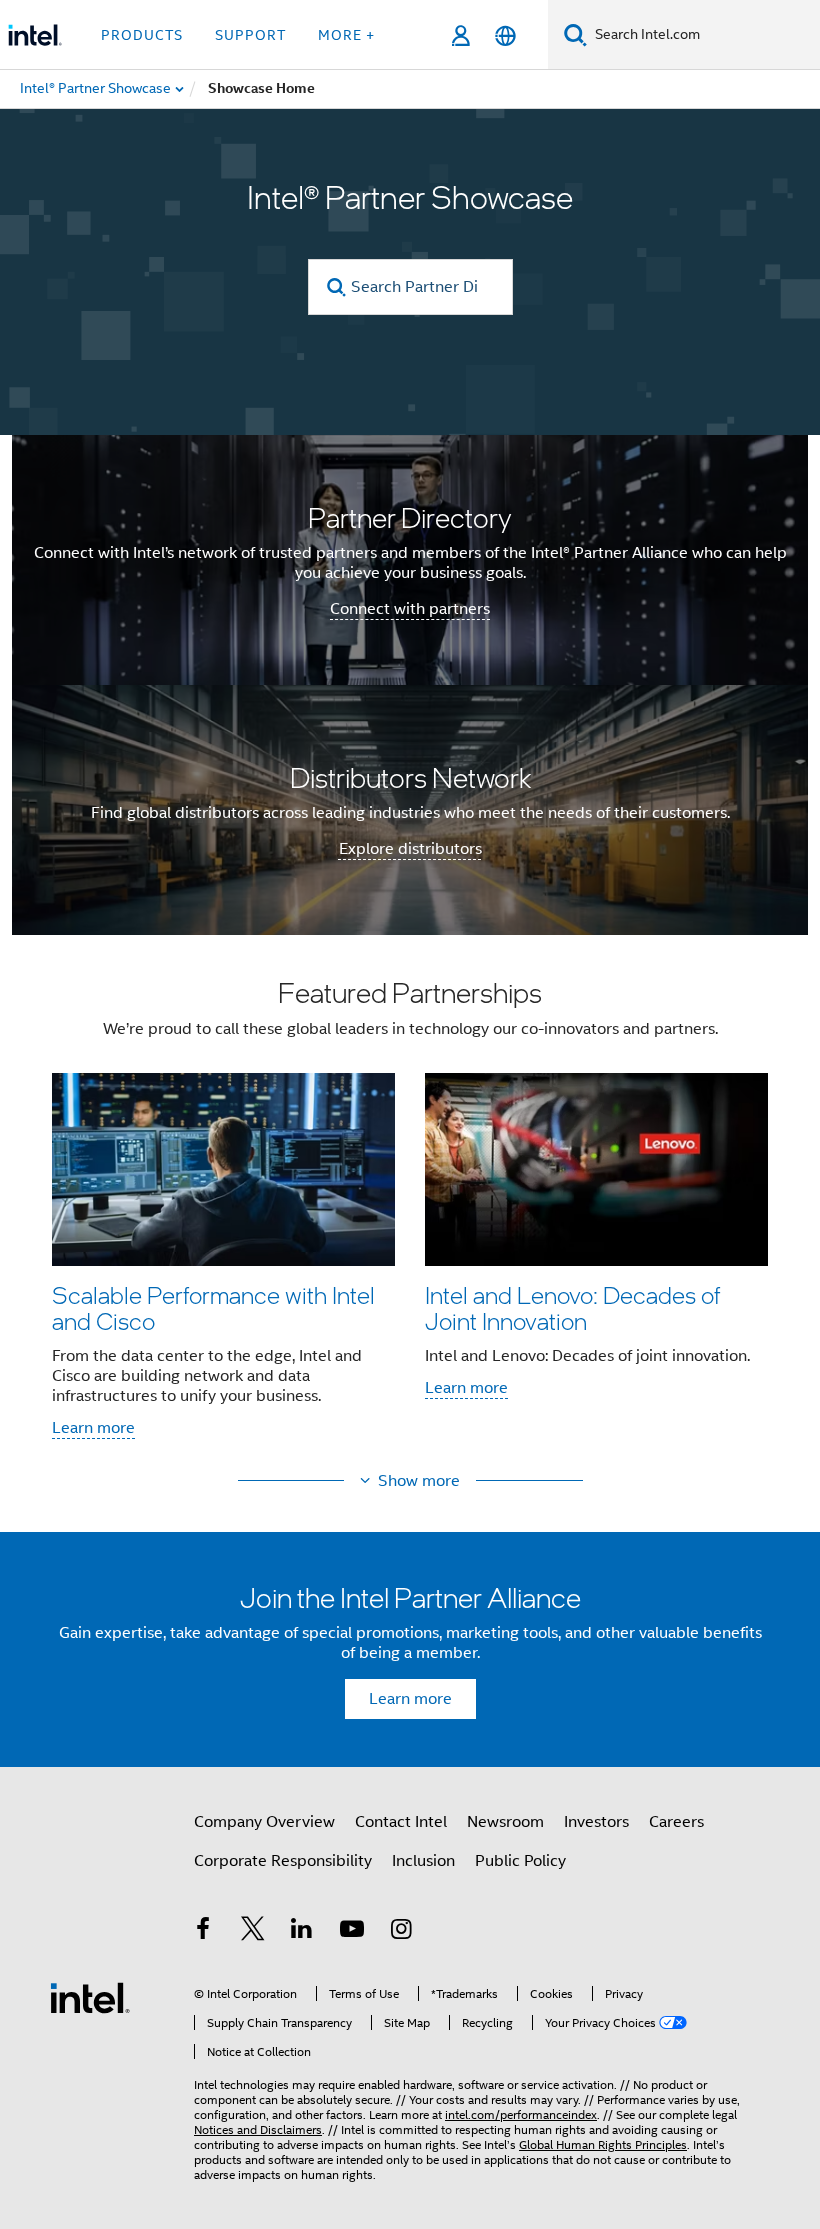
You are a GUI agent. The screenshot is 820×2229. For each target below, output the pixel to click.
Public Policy (520, 1861)
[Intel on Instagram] (401, 1932)
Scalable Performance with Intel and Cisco (213, 1307)
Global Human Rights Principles (603, 2144)
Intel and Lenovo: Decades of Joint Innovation (572, 1307)
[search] (337, 287)
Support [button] (250, 35)
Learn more (93, 1428)
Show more (419, 1481)
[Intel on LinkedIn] (302, 1932)
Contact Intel (401, 1822)
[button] (410, 1214)
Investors (596, 1822)
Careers (676, 1822)
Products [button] (142, 35)
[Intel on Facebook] (203, 1932)
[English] (505, 35)
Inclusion (423, 1861)
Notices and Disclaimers (258, 2129)
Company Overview (264, 1822)
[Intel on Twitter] (253, 1932)
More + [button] (346, 35)
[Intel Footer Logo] (90, 1997)
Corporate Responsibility (283, 1861)
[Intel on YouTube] (352, 1932)
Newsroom (505, 1822)
